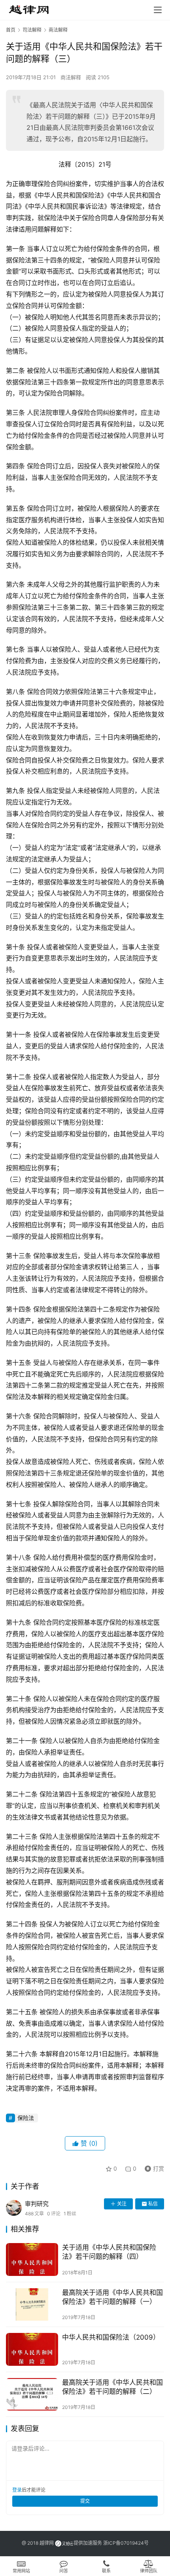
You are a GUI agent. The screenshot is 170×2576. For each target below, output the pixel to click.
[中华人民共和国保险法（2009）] (32, 2349)
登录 (17, 2490)
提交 (85, 2501)
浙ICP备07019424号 (126, 2543)
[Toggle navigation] (158, 10)
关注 (122, 2204)
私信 (153, 2204)
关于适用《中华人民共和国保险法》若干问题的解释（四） (109, 2252)
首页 (11, 30)
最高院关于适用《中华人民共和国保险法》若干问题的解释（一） (112, 2297)
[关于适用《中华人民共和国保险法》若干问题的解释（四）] (32, 2259)
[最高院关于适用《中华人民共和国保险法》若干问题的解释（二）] (32, 2394)
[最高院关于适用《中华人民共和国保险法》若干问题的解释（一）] (32, 2305)
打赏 (153, 2167)
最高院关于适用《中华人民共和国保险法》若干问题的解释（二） (112, 2387)
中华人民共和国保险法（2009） (111, 2337)
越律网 (47, 2543)
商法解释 (71, 77)
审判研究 (37, 2204)
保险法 (26, 2118)
